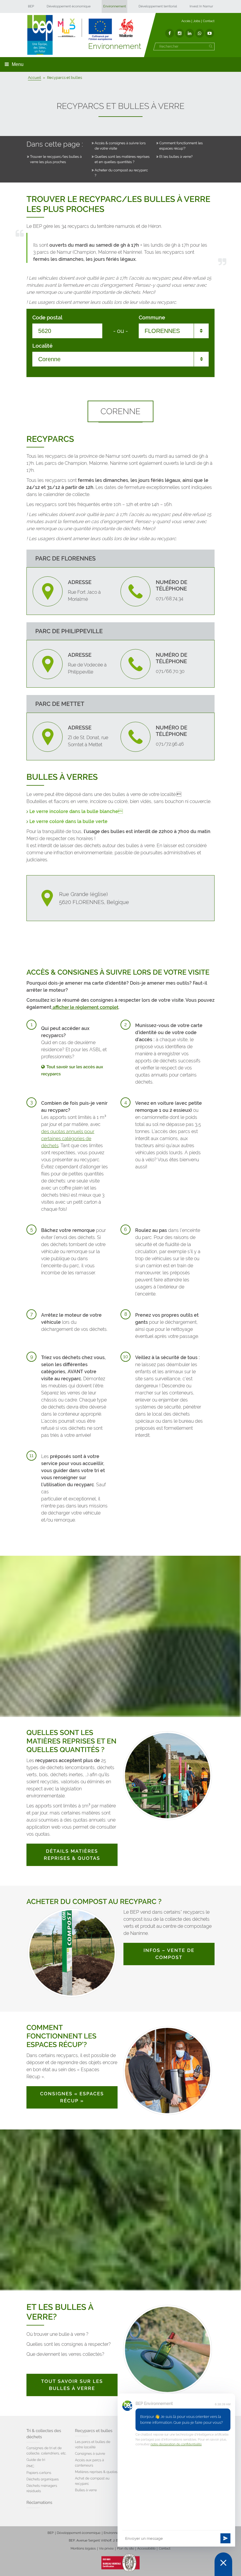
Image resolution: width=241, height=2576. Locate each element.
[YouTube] (210, 33)
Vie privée (106, 2548)
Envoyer (225, 2538)
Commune (152, 318)
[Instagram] (180, 33)
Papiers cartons (39, 2473)
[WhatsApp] (200, 33)
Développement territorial (158, 6)
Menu (18, 64)
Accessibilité (146, 2548)
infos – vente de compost (169, 1954)
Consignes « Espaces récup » (72, 2097)
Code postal (47, 318)
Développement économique (69, 6)
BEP (31, 6)
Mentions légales (83, 2548)
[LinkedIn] (190, 33)
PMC (30, 2466)
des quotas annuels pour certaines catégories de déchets (68, 1138)
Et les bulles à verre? (176, 157)
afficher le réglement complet (85, 1007)
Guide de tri (36, 2460)
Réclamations (39, 2503)
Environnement (114, 6)
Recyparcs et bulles (94, 2431)
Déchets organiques (43, 2479)
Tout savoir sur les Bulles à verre (72, 2385)
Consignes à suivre (90, 2454)
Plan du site (125, 2548)
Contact (209, 21)
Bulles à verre (86, 2490)
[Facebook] (170, 33)
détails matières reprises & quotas (72, 1855)
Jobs (197, 21)
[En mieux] (96, 29)
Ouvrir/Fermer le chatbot (223, 2564)
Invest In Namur (201, 6)
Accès (186, 21)
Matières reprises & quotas (96, 2472)
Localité (42, 346)
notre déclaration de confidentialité (176, 2444)
